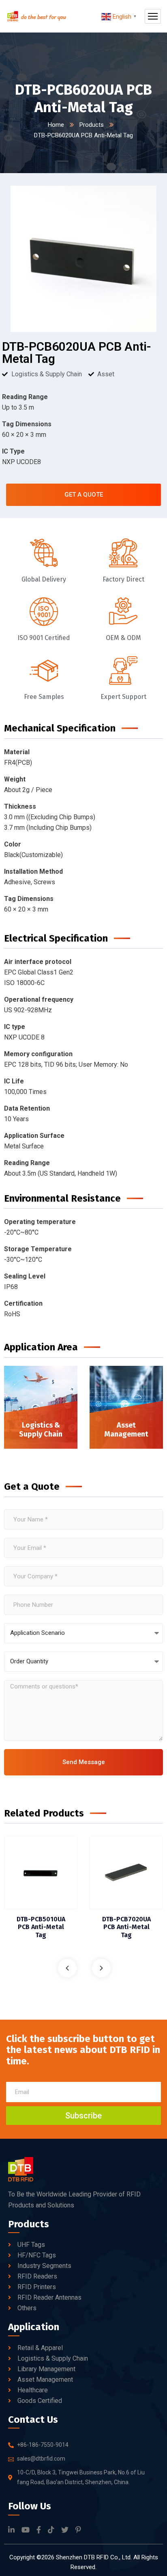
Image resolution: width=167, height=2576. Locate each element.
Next (101, 1968)
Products (92, 125)
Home (56, 125)
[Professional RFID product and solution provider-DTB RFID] (36, 16)
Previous (67, 1968)
